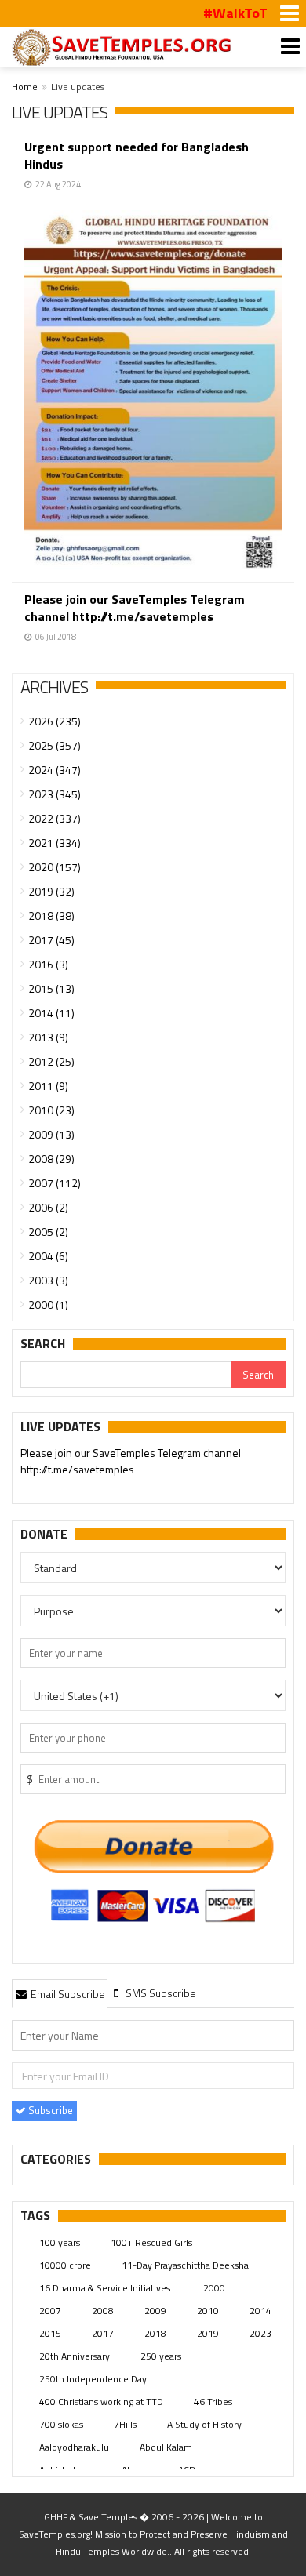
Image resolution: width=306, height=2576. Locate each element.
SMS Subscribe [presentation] (160, 1993)
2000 (214, 2288)
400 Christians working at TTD (101, 2402)
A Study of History (204, 2424)
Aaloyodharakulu (74, 2447)
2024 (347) (55, 770)
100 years (60, 2242)
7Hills (125, 2424)
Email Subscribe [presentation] (67, 1994)
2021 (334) (55, 843)
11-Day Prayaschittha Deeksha (185, 2265)
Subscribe (49, 2110)
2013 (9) (48, 1037)
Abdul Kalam (166, 2447)
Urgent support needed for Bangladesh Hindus (137, 155)
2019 (208, 2333)
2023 (260, 2333)
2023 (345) (55, 794)
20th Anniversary (75, 2356)
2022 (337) (55, 818)
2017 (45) (51, 940)
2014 (260, 2311)
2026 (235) (55, 721)
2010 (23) (51, 1110)
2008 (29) (51, 1159)
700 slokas (61, 2424)
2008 (103, 2311)
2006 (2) (48, 1207)
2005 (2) (48, 1232)
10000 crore (65, 2265)
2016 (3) (48, 964)
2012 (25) (51, 1061)
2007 (50, 2311)
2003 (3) (48, 1280)
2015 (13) (51, 988)
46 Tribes (213, 2402)
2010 (208, 2311)
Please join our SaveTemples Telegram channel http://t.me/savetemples (135, 608)
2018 (155, 2333)
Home (25, 87)
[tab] (60, 1993)
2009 (155, 2311)
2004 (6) (48, 1256)
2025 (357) (55, 745)
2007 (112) (55, 1183)
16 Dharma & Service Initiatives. (106, 2288)
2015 (50, 2333)
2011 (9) (48, 1086)
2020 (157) (55, 867)
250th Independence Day (93, 2379)
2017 (103, 2333)
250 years (161, 2356)
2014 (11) (51, 1013)
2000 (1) (48, 1304)
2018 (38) (51, 916)
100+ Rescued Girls (151, 2242)
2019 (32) (51, 891)
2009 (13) (51, 1134)
